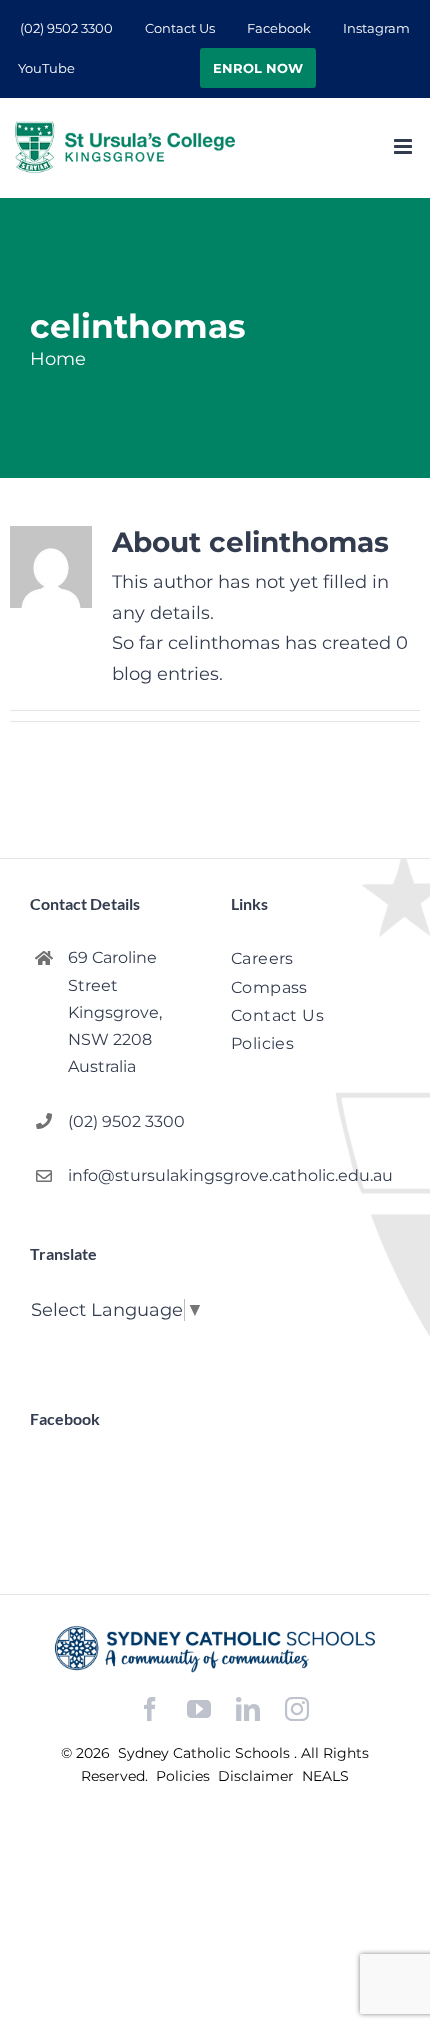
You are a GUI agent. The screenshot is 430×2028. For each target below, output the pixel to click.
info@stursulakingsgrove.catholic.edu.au (133, 1175)
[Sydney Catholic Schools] (215, 1648)
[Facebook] (150, 1709)
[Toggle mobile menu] (404, 146)
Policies (185, 1776)
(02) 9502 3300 (126, 1121)
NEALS (325, 1776)
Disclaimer (258, 1776)
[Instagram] (297, 1709)
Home (58, 359)
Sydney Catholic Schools (206, 1753)
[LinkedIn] (248, 1709)
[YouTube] (199, 1709)
